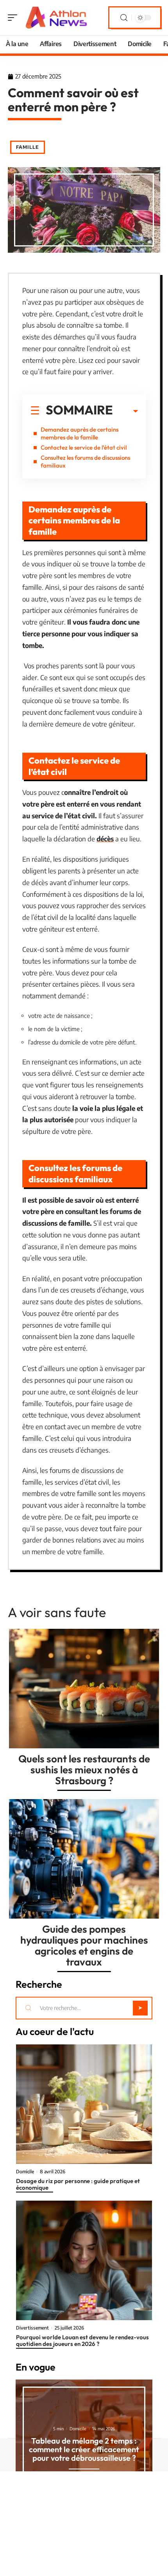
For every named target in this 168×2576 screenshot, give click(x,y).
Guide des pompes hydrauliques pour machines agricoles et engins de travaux (84, 1945)
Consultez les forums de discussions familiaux (85, 461)
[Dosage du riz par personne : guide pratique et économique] (84, 2104)
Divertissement (32, 2328)
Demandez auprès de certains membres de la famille (80, 433)
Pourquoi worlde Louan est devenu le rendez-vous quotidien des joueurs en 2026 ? (82, 2340)
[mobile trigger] (14, 18)
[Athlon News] (56, 18)
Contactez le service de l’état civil (84, 447)
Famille (28, 147)
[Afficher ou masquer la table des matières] (125, 411)
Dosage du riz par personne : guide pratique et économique (78, 2184)
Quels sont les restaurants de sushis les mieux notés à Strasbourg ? (84, 1770)
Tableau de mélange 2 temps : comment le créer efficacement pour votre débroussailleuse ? (84, 2449)
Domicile (25, 2172)
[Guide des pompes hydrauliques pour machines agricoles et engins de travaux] (84, 1859)
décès (105, 839)
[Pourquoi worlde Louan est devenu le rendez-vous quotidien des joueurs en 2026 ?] (84, 2260)
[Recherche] (124, 18)
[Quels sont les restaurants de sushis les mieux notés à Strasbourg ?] (84, 1689)
